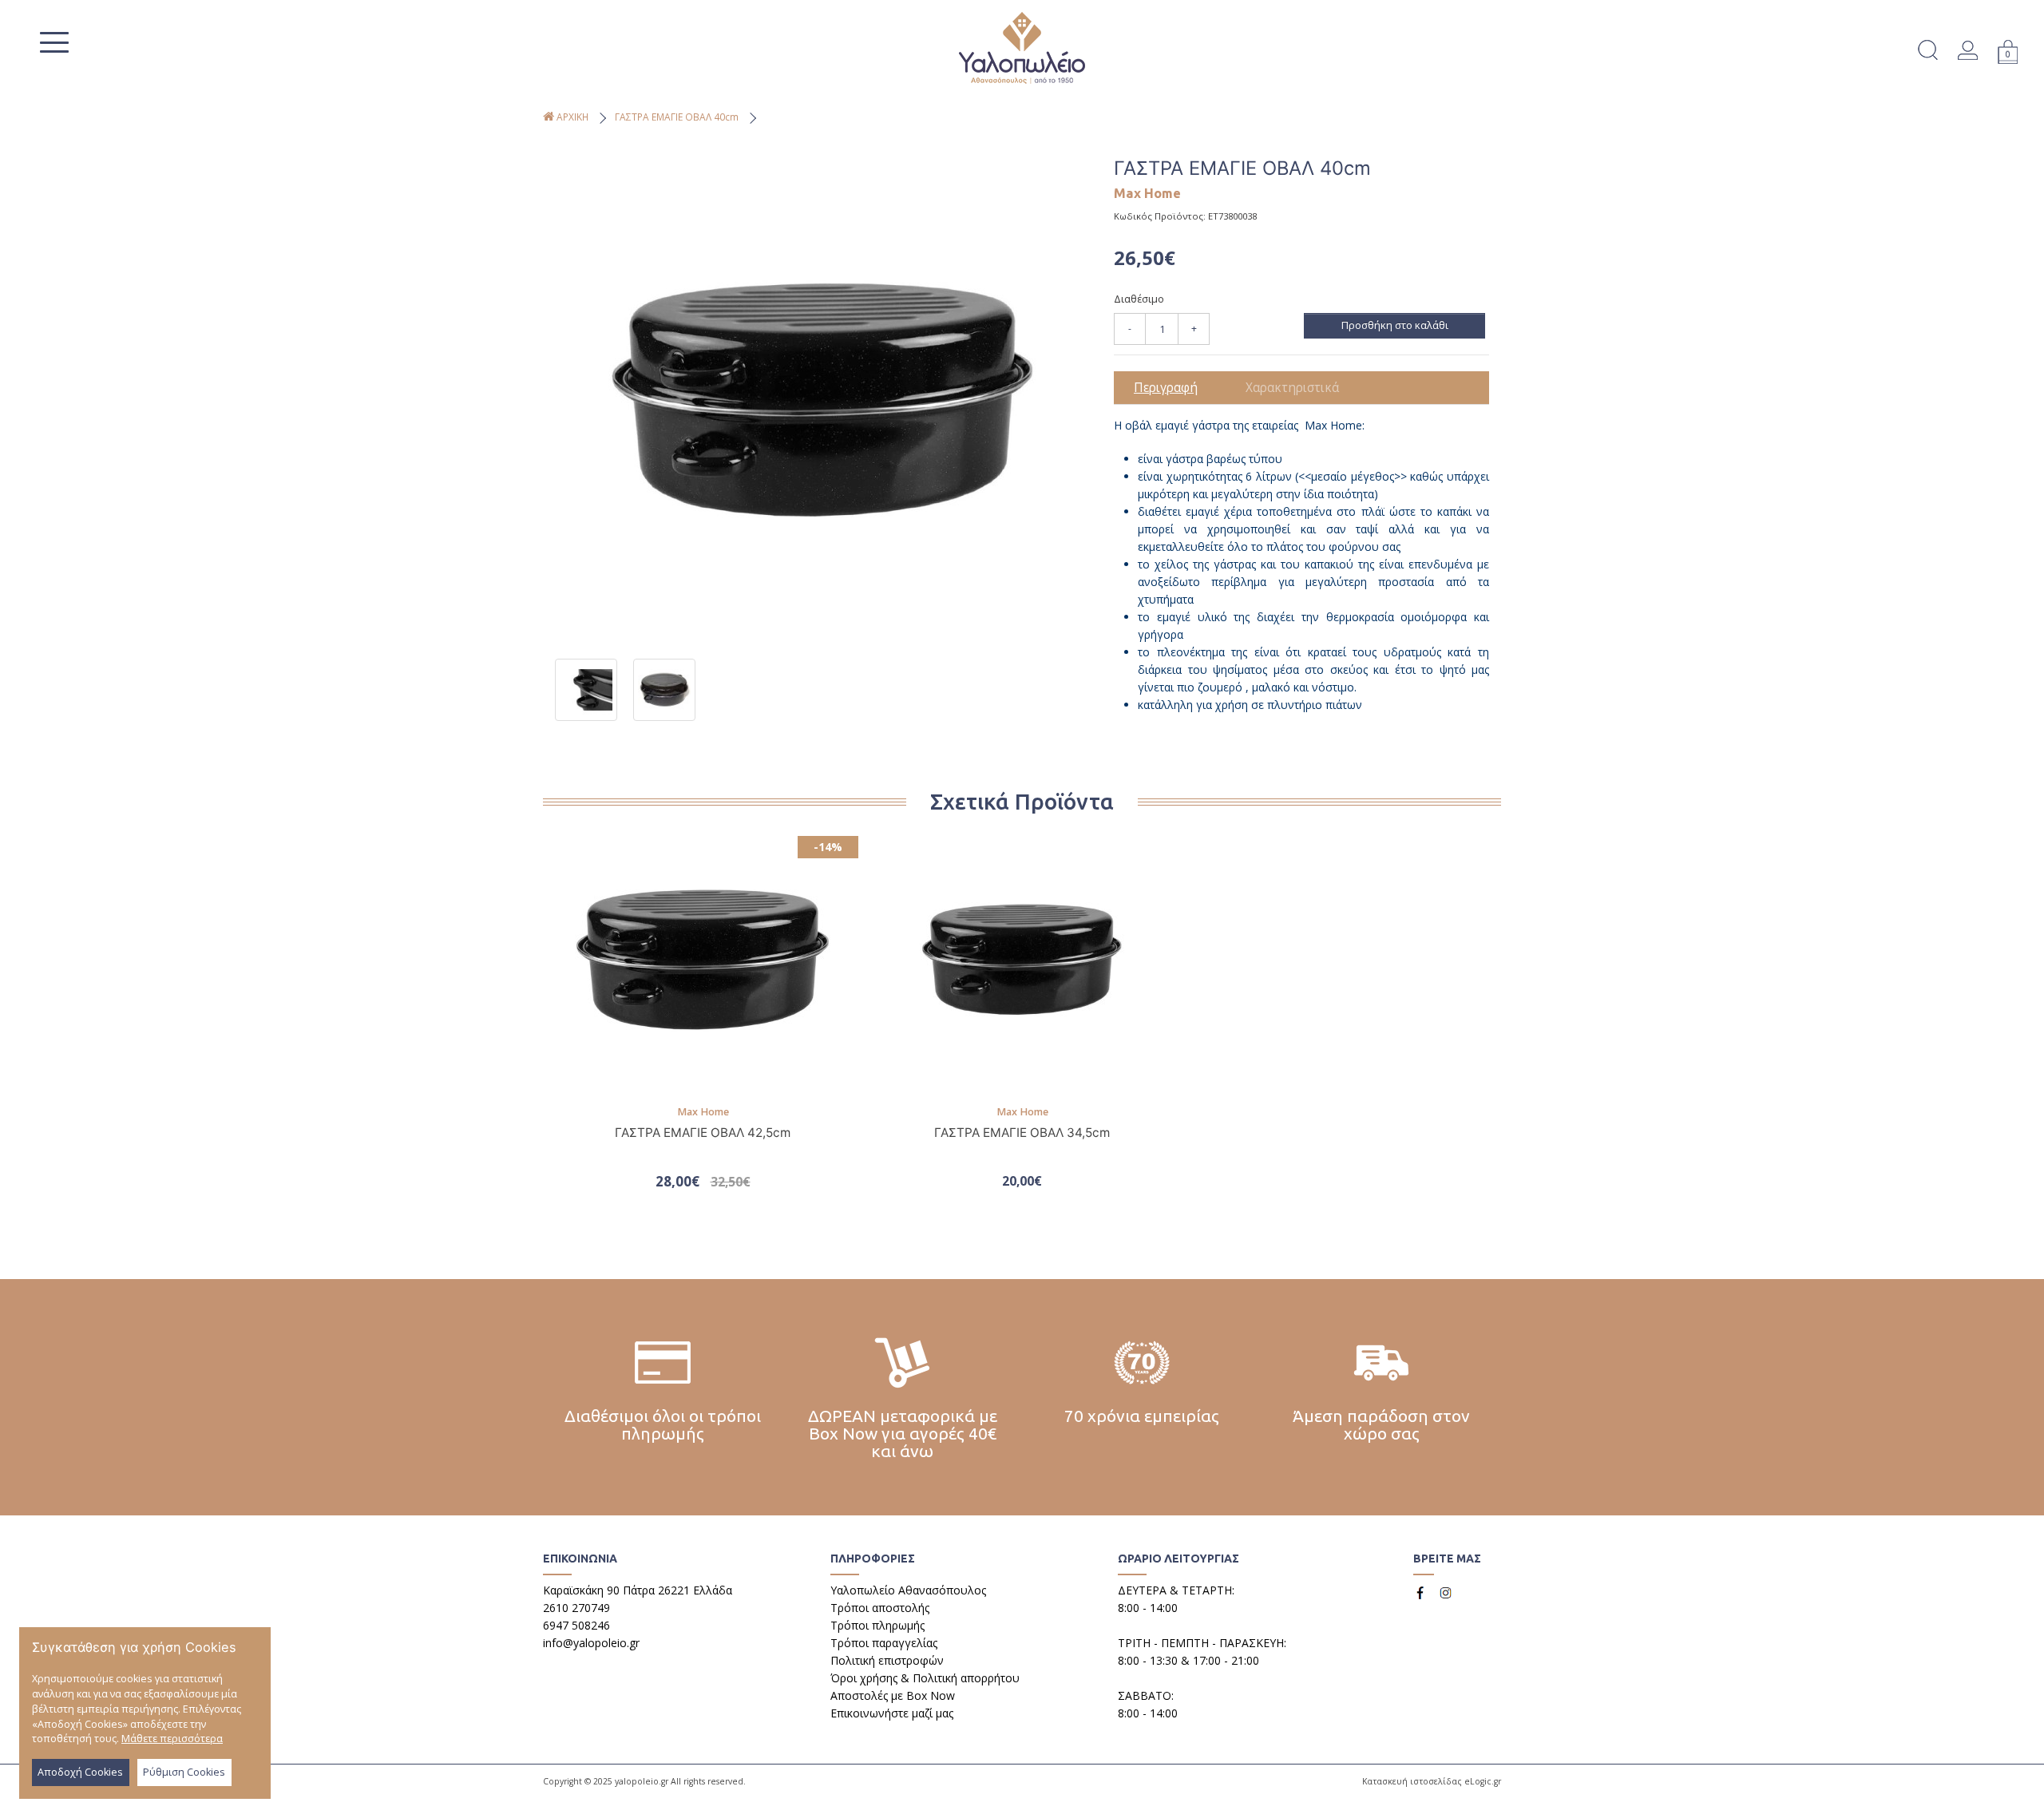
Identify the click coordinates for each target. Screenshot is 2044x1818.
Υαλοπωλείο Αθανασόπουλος (908, 1590)
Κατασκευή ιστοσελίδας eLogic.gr (1432, 1781)
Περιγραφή (1166, 388)
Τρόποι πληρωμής (877, 1625)
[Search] (1927, 52)
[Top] (2025, 1789)
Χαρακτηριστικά (1292, 388)
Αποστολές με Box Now (893, 1695)
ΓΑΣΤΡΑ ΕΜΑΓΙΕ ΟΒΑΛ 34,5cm (1022, 1133)
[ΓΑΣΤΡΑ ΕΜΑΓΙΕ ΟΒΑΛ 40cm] (822, 400)
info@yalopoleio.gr (591, 1643)
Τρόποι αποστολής (880, 1608)
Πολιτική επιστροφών (887, 1660)
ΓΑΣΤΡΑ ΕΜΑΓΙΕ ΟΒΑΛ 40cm (677, 117)
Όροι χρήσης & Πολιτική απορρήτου (925, 1678)
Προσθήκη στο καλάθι (1395, 325)
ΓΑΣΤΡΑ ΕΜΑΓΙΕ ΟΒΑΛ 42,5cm (703, 1133)
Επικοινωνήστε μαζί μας (892, 1713)
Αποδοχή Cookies (80, 1772)
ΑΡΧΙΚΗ (571, 117)
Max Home (1147, 193)
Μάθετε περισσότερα (172, 1739)
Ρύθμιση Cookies (184, 1772)
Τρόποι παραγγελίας (884, 1643)
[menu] (53, 42)
